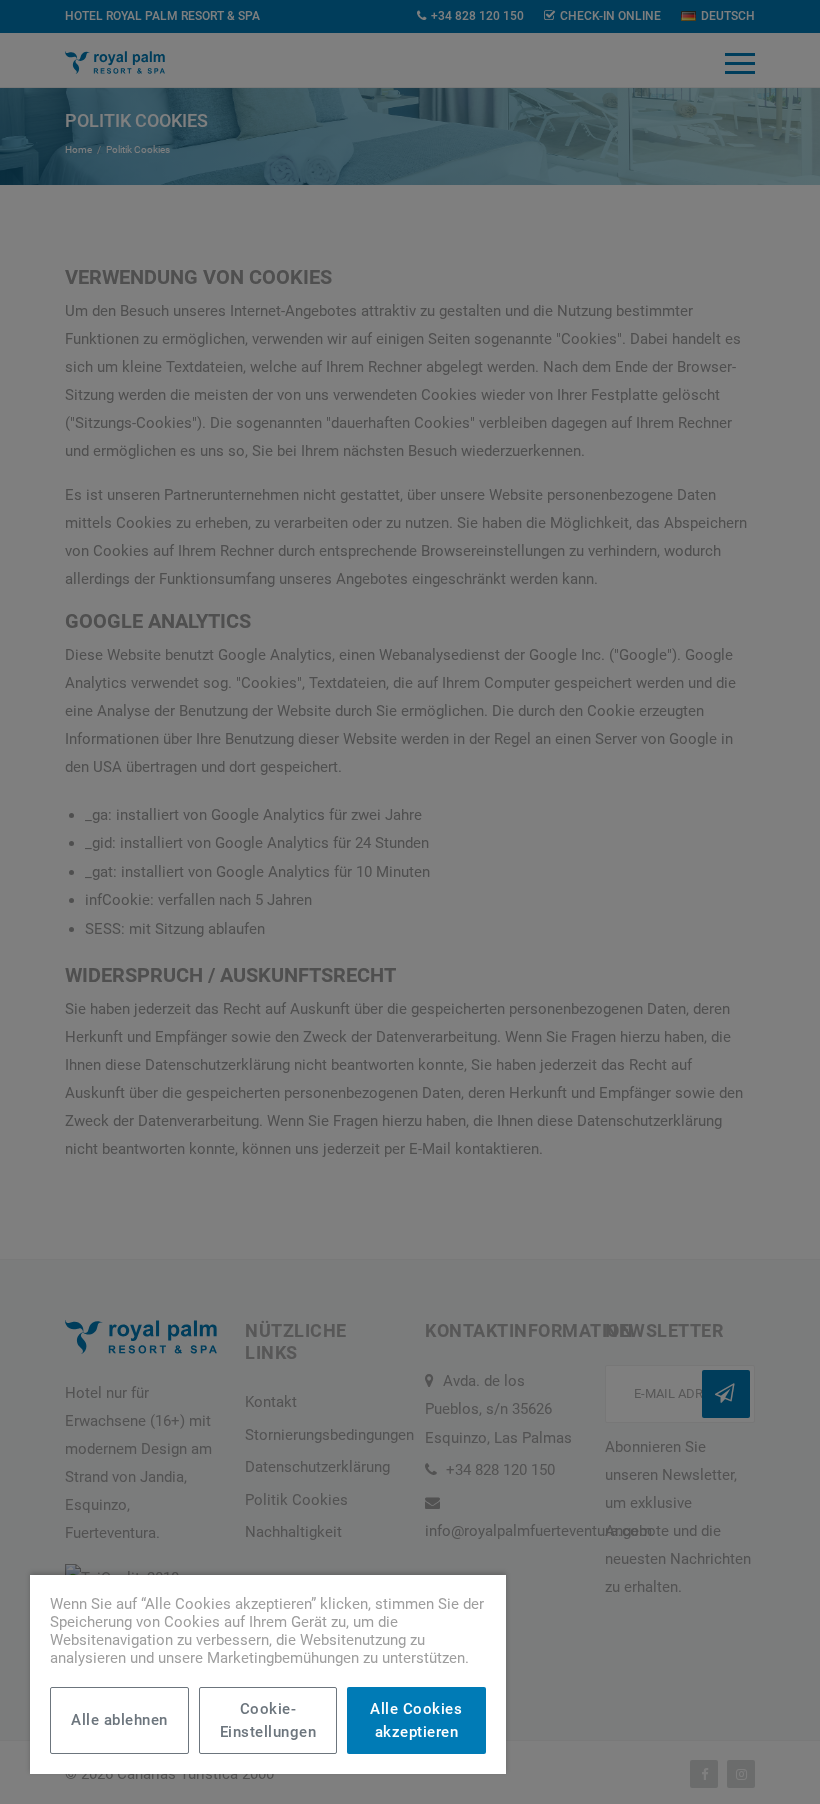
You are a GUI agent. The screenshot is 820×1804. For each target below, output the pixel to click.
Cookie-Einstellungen (268, 1720)
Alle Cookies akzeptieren (416, 1720)
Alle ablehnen (119, 1720)
